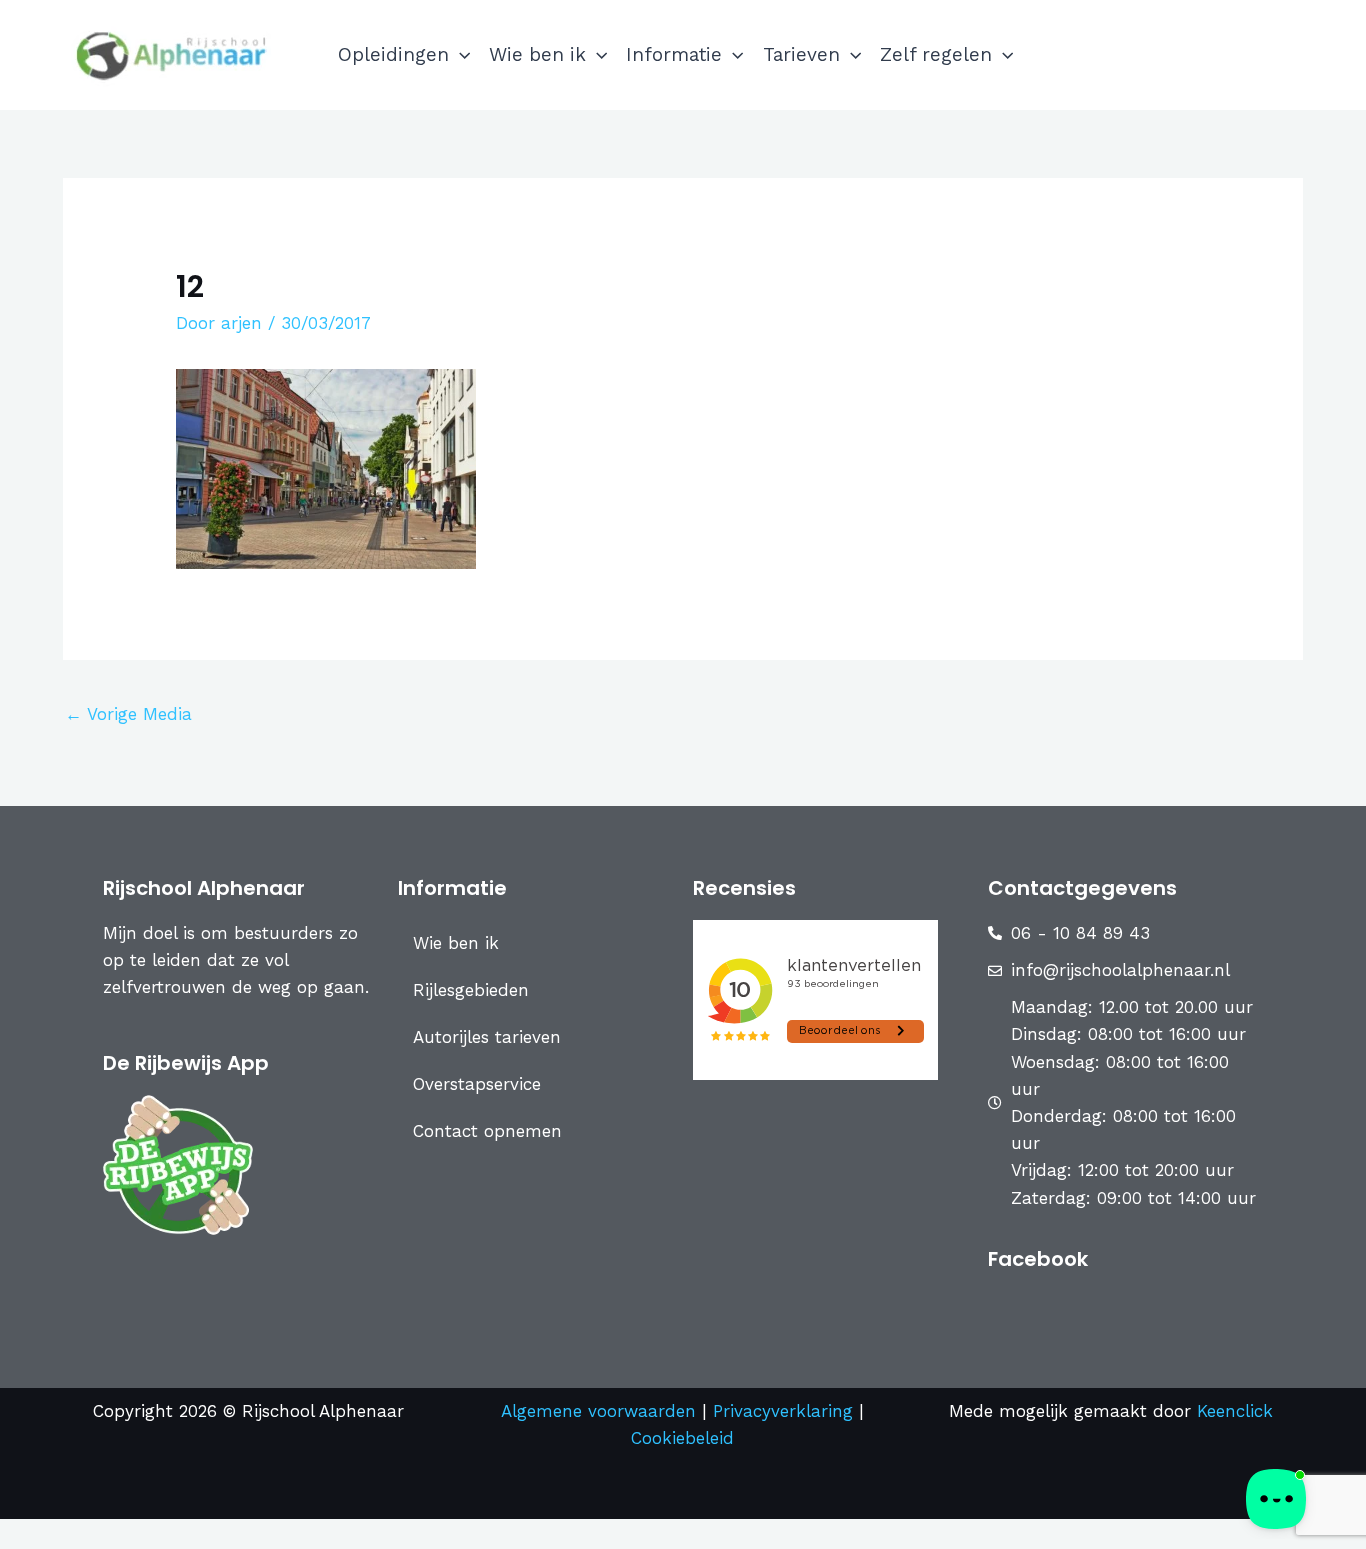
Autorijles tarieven (487, 1037)
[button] (459, 55)
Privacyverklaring (786, 1411)
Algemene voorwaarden (598, 1411)
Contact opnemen (487, 1131)
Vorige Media (128, 714)
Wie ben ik (537, 54)
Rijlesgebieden (471, 990)
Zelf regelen (936, 54)
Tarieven (801, 54)
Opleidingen (393, 54)
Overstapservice (477, 1084)
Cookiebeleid (682, 1438)
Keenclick (1235, 1411)
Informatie (674, 54)
